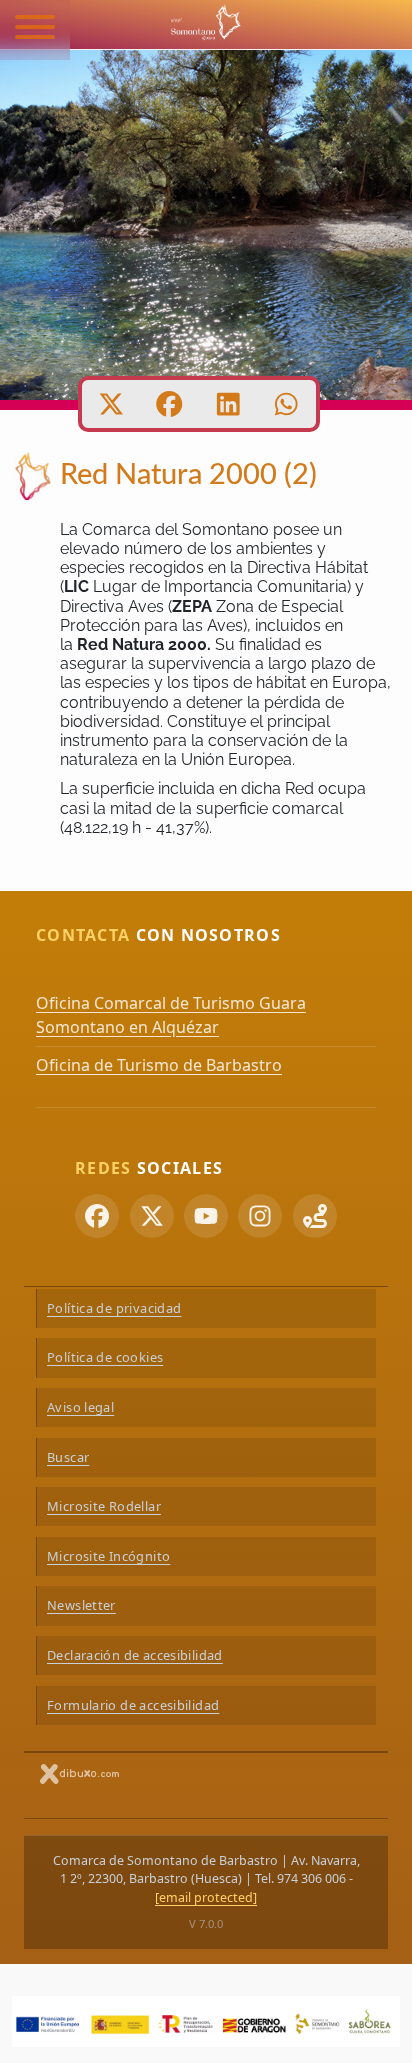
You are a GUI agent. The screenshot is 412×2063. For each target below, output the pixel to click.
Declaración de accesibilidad (135, 1655)
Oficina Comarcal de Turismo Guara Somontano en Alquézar (171, 1015)
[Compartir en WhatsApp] (286, 404)
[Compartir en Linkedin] (228, 404)
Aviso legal (80, 1407)
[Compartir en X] (111, 404)
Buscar (68, 1457)
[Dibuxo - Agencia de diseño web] (80, 1773)
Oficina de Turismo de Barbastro (159, 1065)
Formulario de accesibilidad (133, 1705)
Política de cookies (105, 1357)
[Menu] (35, 30)
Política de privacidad (114, 1308)
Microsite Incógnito (108, 1556)
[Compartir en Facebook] (169, 404)
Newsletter (81, 1605)
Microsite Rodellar (104, 1506)
